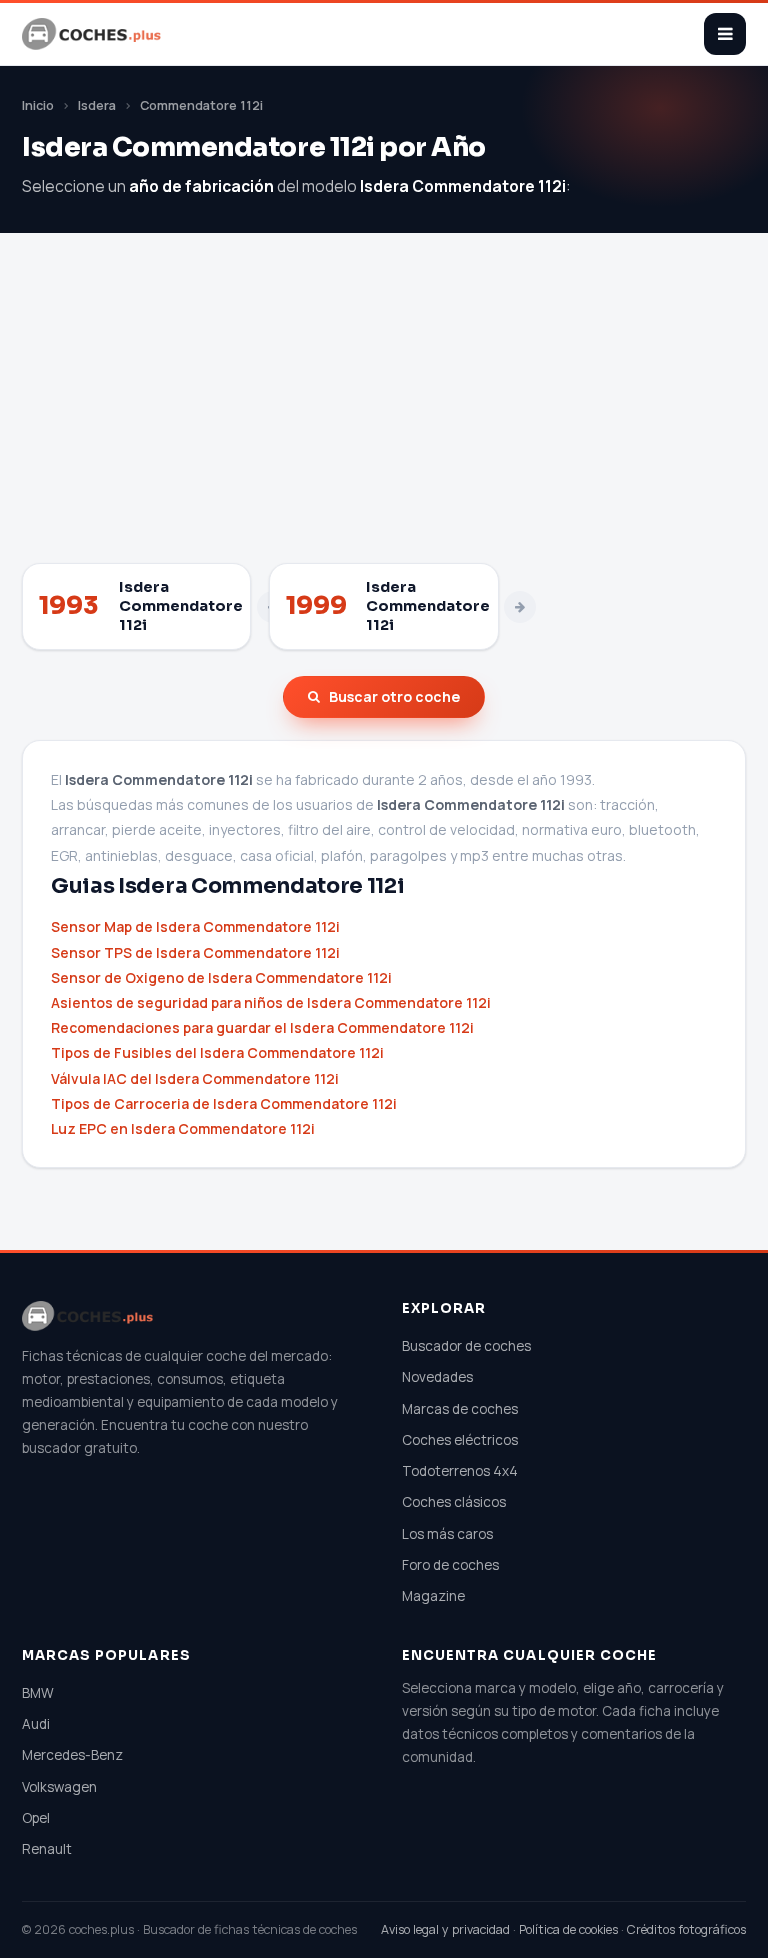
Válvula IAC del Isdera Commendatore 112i (195, 1078)
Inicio (38, 105)
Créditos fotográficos (686, 1929)
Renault (47, 1849)
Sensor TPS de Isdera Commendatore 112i (195, 952)
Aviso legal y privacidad (445, 1929)
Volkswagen (59, 1787)
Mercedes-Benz (72, 1755)
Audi (36, 1724)
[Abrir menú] (725, 34)
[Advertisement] (384, 413)
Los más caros (447, 1534)
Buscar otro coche (394, 696)
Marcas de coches (460, 1409)
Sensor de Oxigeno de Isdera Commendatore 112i (221, 977)
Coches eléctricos (460, 1440)
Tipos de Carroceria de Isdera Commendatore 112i (224, 1103)
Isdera (97, 105)
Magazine (433, 1596)
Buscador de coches (466, 1346)
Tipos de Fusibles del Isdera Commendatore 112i (217, 1052)
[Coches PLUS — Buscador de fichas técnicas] (93, 34)
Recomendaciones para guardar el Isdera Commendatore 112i (262, 1027)
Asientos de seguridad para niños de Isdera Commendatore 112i (271, 1002)
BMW (38, 1693)
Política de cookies (568, 1929)
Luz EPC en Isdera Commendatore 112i (183, 1128)
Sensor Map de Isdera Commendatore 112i (195, 926)
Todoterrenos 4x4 (460, 1471)
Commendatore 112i (201, 105)
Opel (36, 1818)
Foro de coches (450, 1565)
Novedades (437, 1377)
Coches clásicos (454, 1502)
